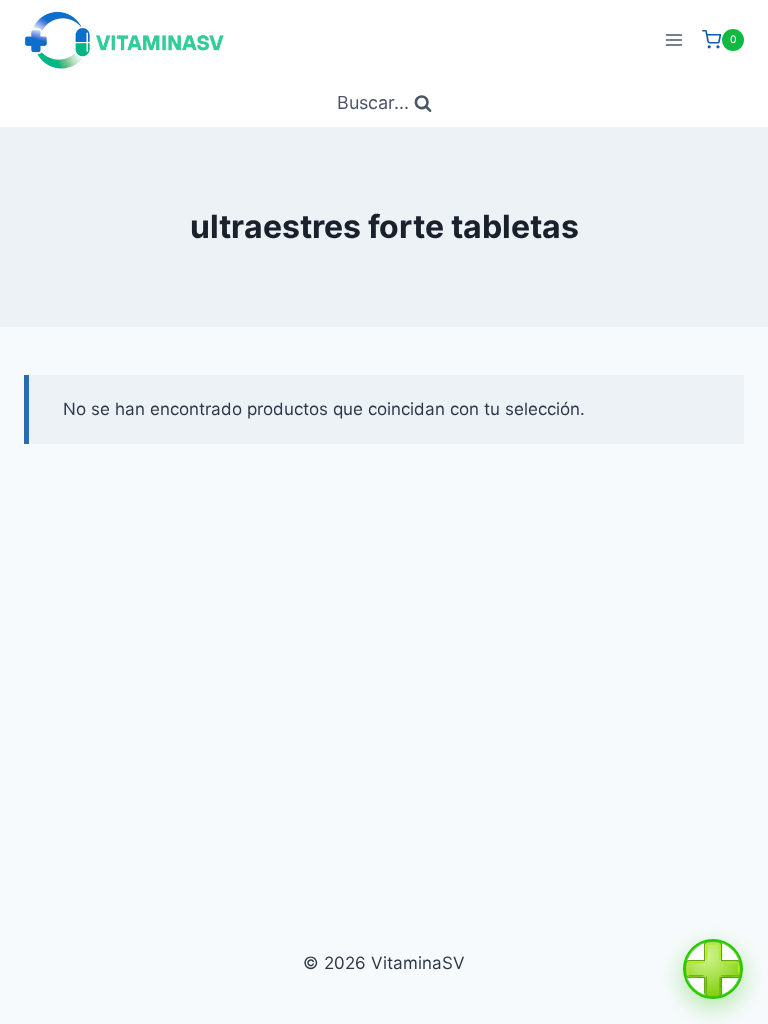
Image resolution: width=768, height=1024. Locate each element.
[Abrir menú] (673, 39)
